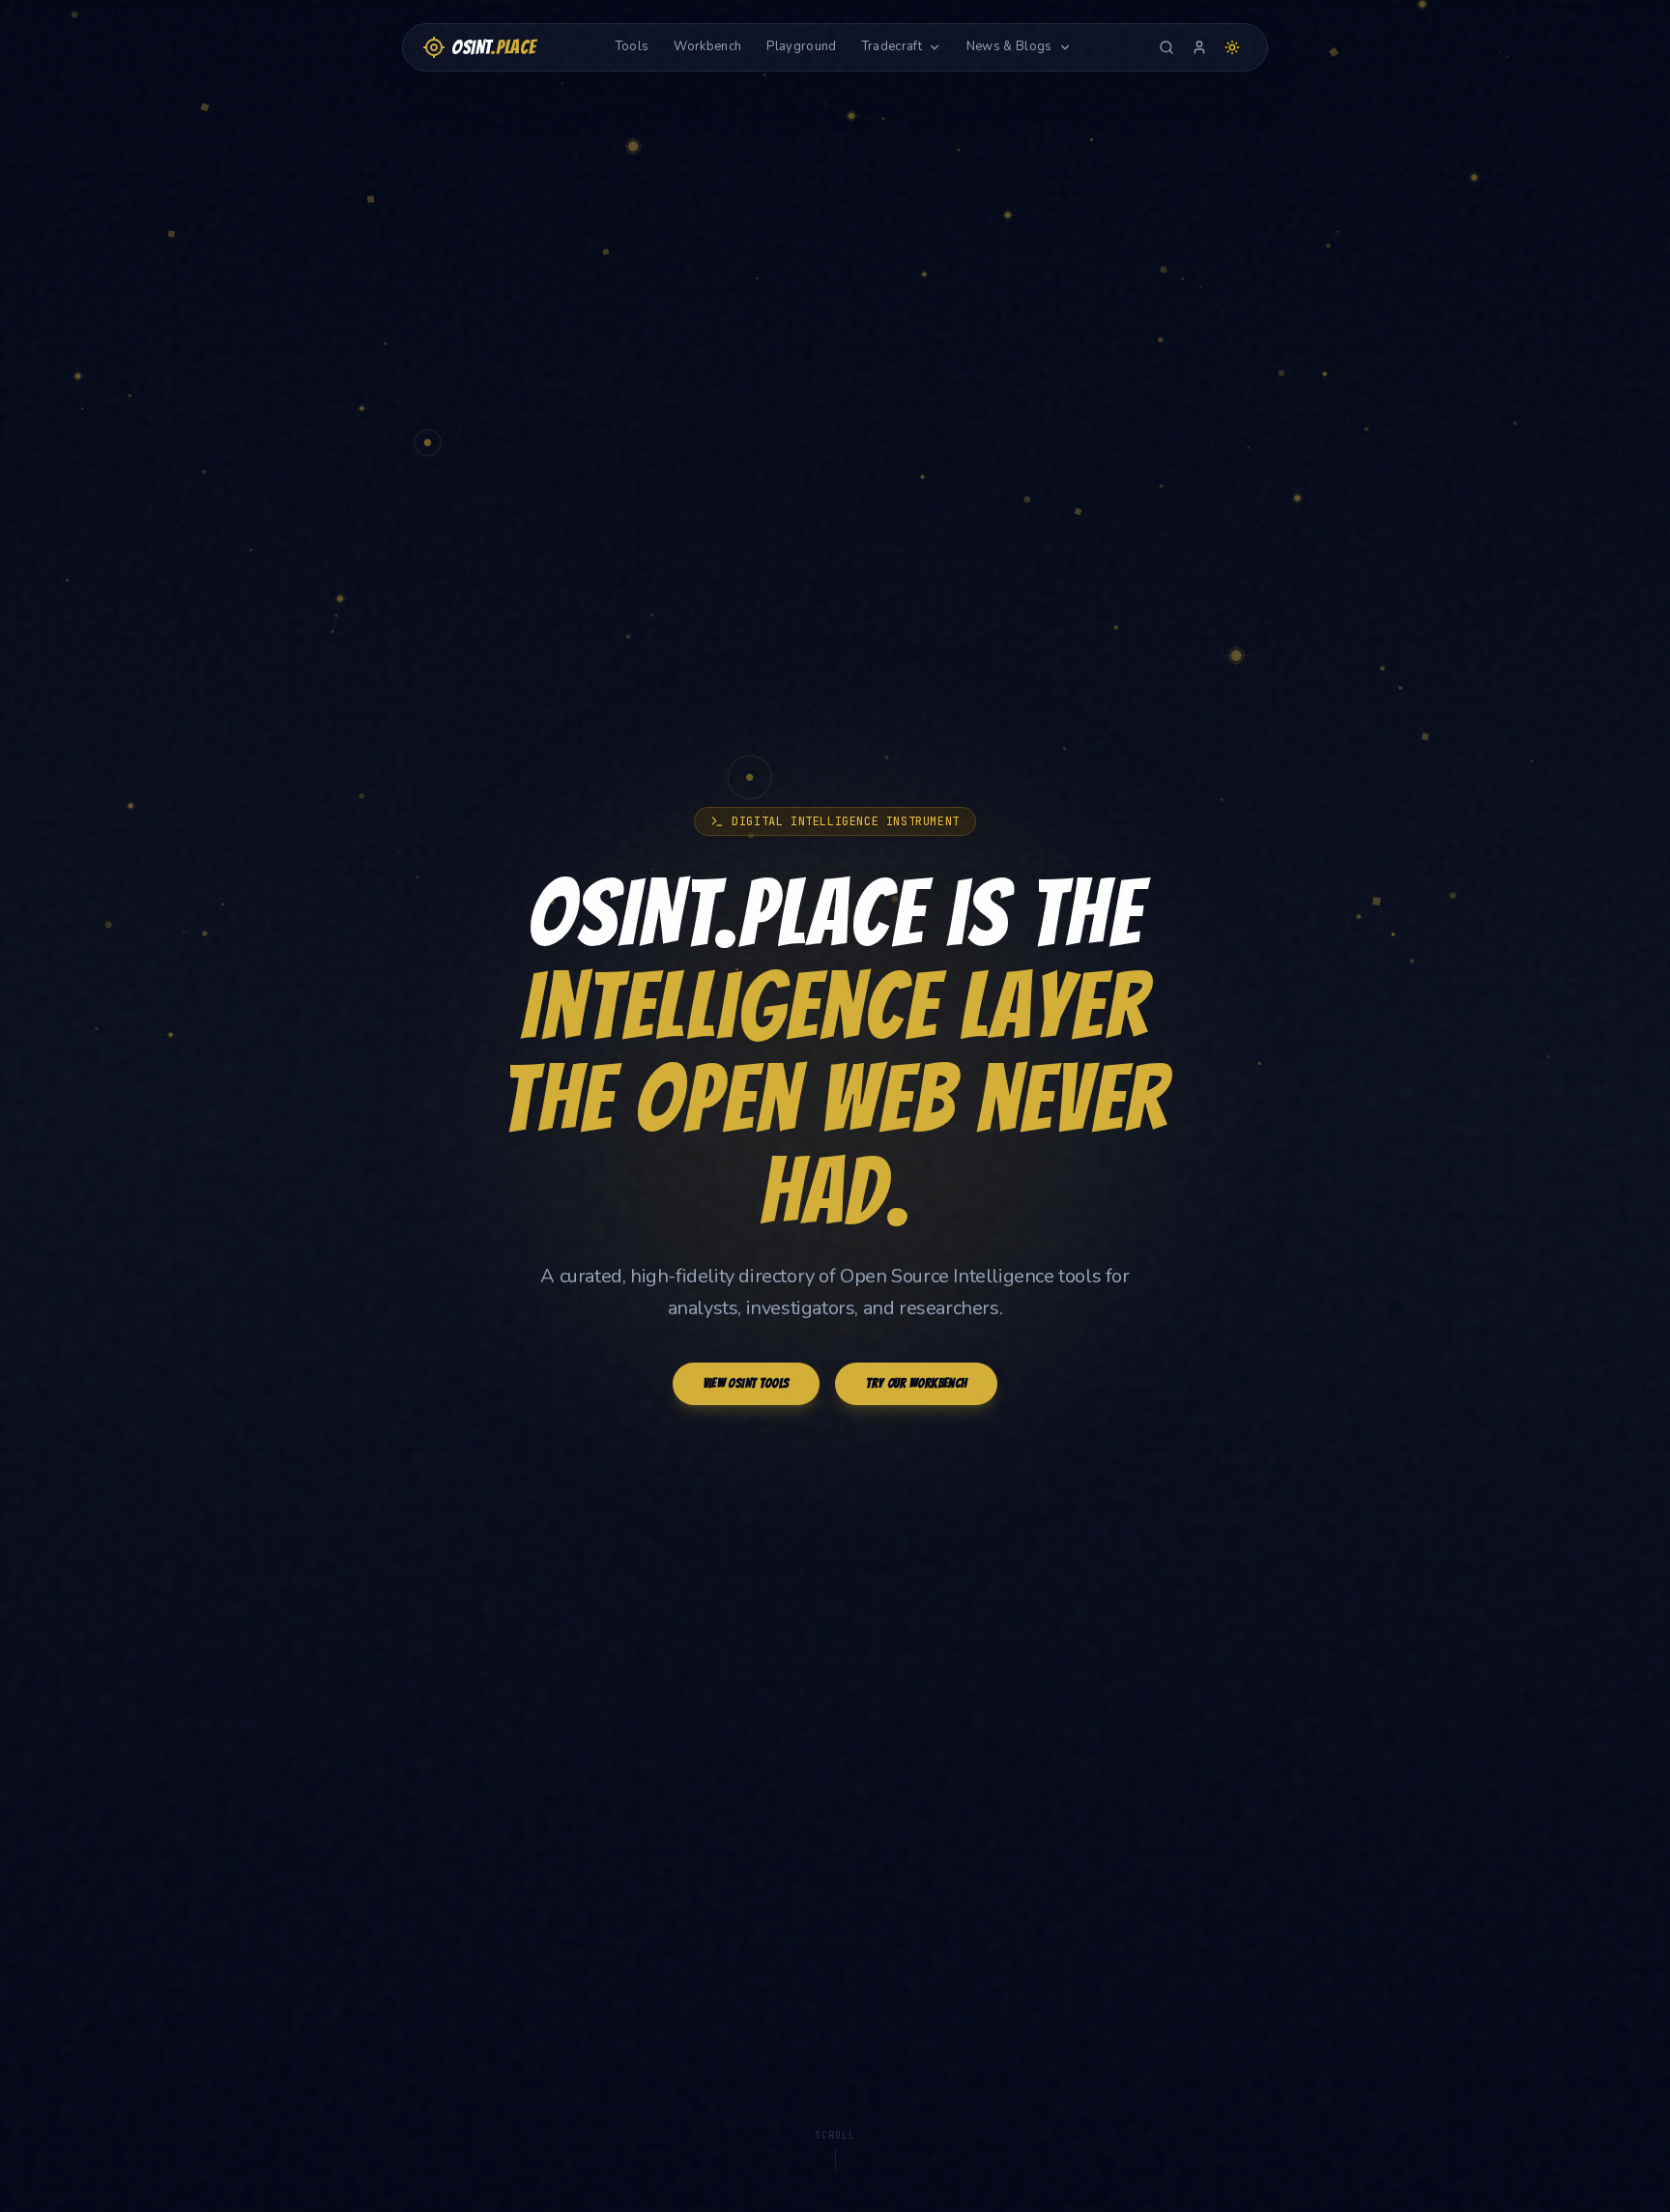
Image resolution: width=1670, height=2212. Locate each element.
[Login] (1199, 47)
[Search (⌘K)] (1166, 47)
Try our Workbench (916, 1383)
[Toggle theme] (1232, 47)
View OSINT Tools (747, 1383)
